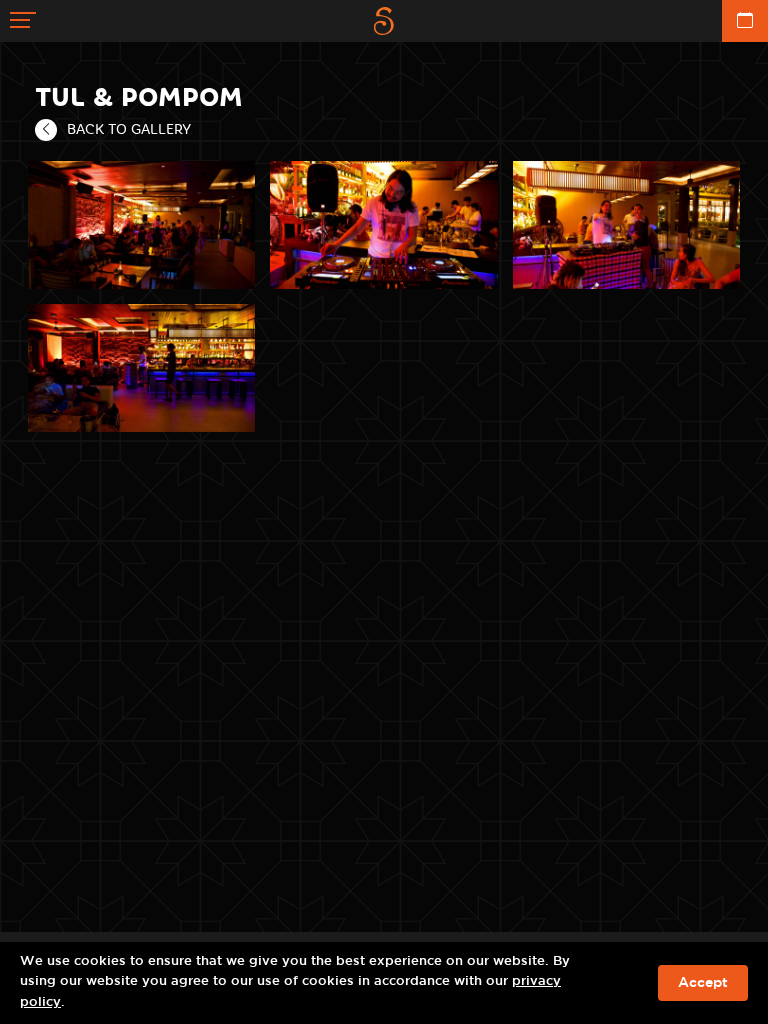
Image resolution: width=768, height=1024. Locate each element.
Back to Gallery (129, 129)
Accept (703, 983)
